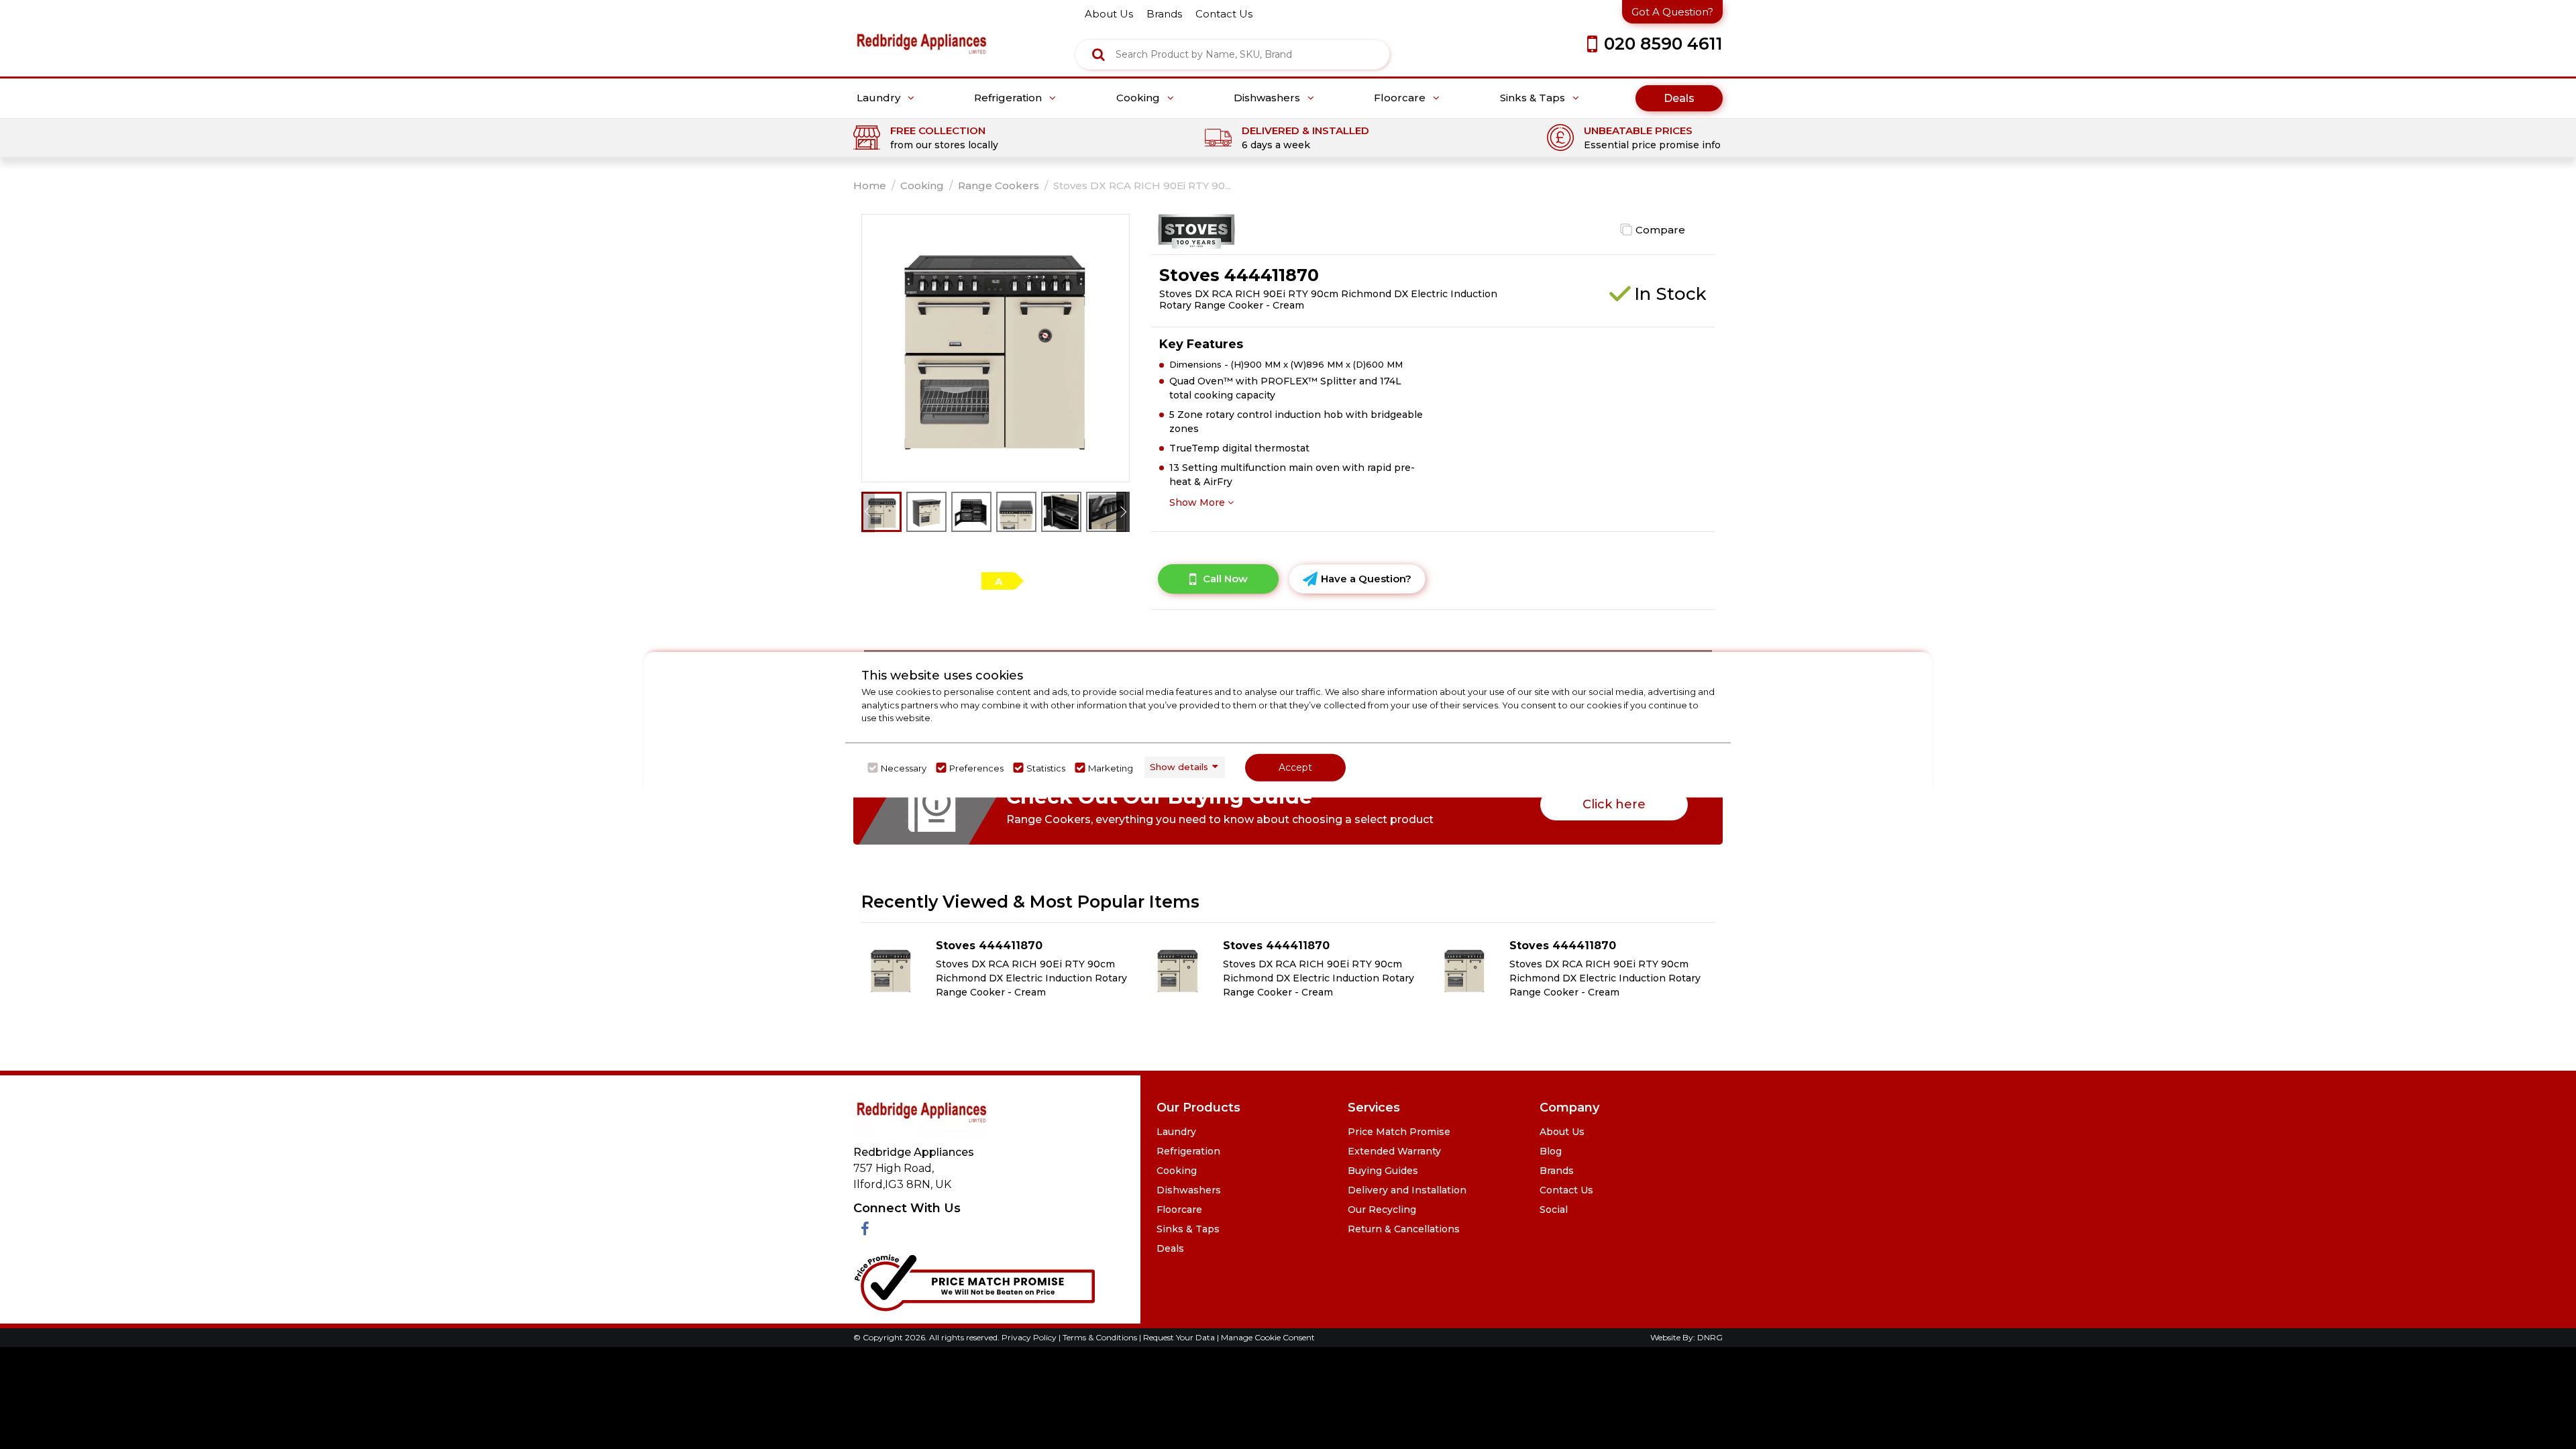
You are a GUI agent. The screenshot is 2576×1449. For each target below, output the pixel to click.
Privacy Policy (1030, 1337)
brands (1164, 14)
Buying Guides (1383, 1171)
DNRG (1710, 1337)
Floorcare (1401, 98)
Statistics (1046, 767)
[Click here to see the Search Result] (1098, 54)
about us (1109, 14)
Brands (1557, 1171)
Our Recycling (1382, 1210)
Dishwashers (1268, 98)
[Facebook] (865, 1229)
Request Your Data (1179, 1337)
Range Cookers (999, 185)
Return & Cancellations (1404, 1229)
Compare (1660, 230)
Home (870, 185)
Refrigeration (1009, 98)
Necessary (904, 767)
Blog (1551, 1151)
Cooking (1139, 98)
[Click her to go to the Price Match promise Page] (974, 1280)
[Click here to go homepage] (921, 34)
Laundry (880, 98)
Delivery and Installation (1407, 1190)
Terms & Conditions (1101, 1337)
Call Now (1225, 579)
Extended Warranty (1394, 1151)
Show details (1179, 767)
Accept (1295, 767)
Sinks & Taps (1534, 98)
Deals (1679, 98)
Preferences (976, 767)
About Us (1562, 1132)
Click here (1614, 804)
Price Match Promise (1399, 1132)
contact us (1224, 14)
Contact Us (1566, 1190)
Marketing (1111, 767)
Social (1554, 1210)
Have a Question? (1366, 579)
